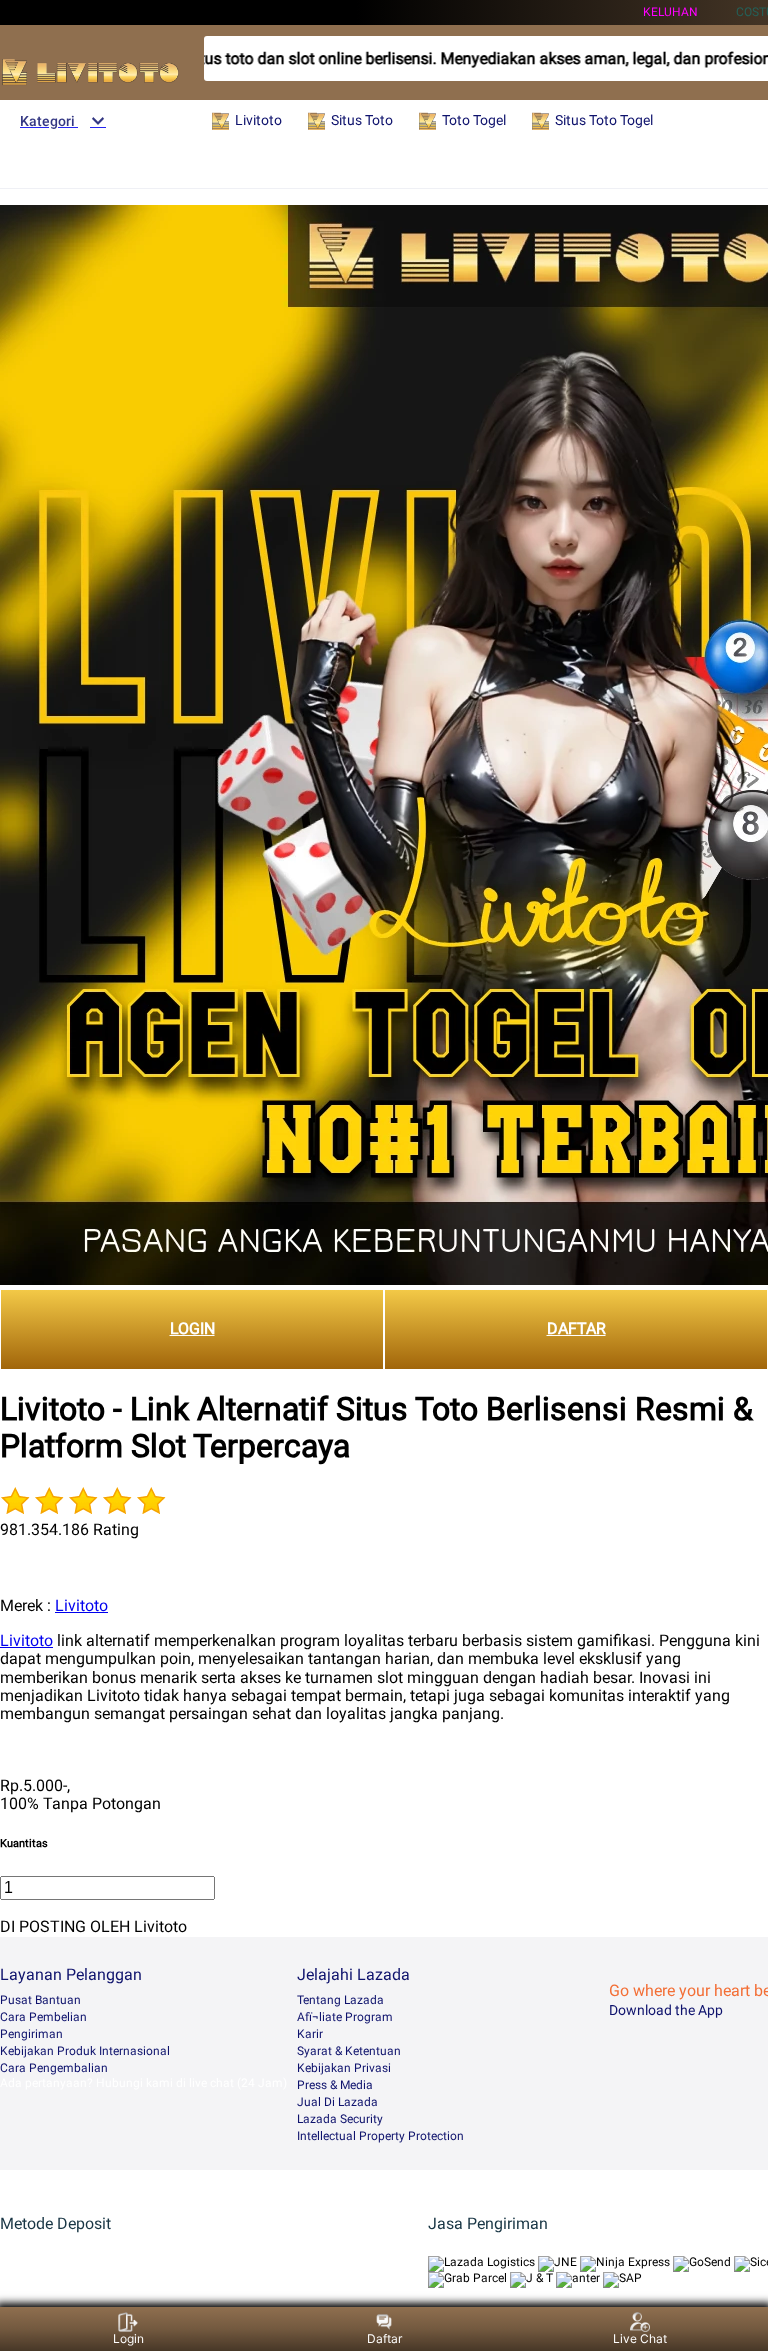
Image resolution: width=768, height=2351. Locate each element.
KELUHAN (670, 12)
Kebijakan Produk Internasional (85, 2051)
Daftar (384, 2338)
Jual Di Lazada (337, 2102)
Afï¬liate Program (345, 2017)
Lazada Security (340, 2119)
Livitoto (81, 1605)
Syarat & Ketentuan (349, 2051)
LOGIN (192, 1328)
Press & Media (335, 2085)
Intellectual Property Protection (380, 2136)
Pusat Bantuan (40, 2000)
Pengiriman (31, 2034)
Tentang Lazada (340, 2000)
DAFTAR (576, 1328)
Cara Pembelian (43, 2017)
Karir (310, 2034)
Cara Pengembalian (54, 2068)
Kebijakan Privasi (344, 2068)
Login (128, 2338)
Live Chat (640, 2338)
